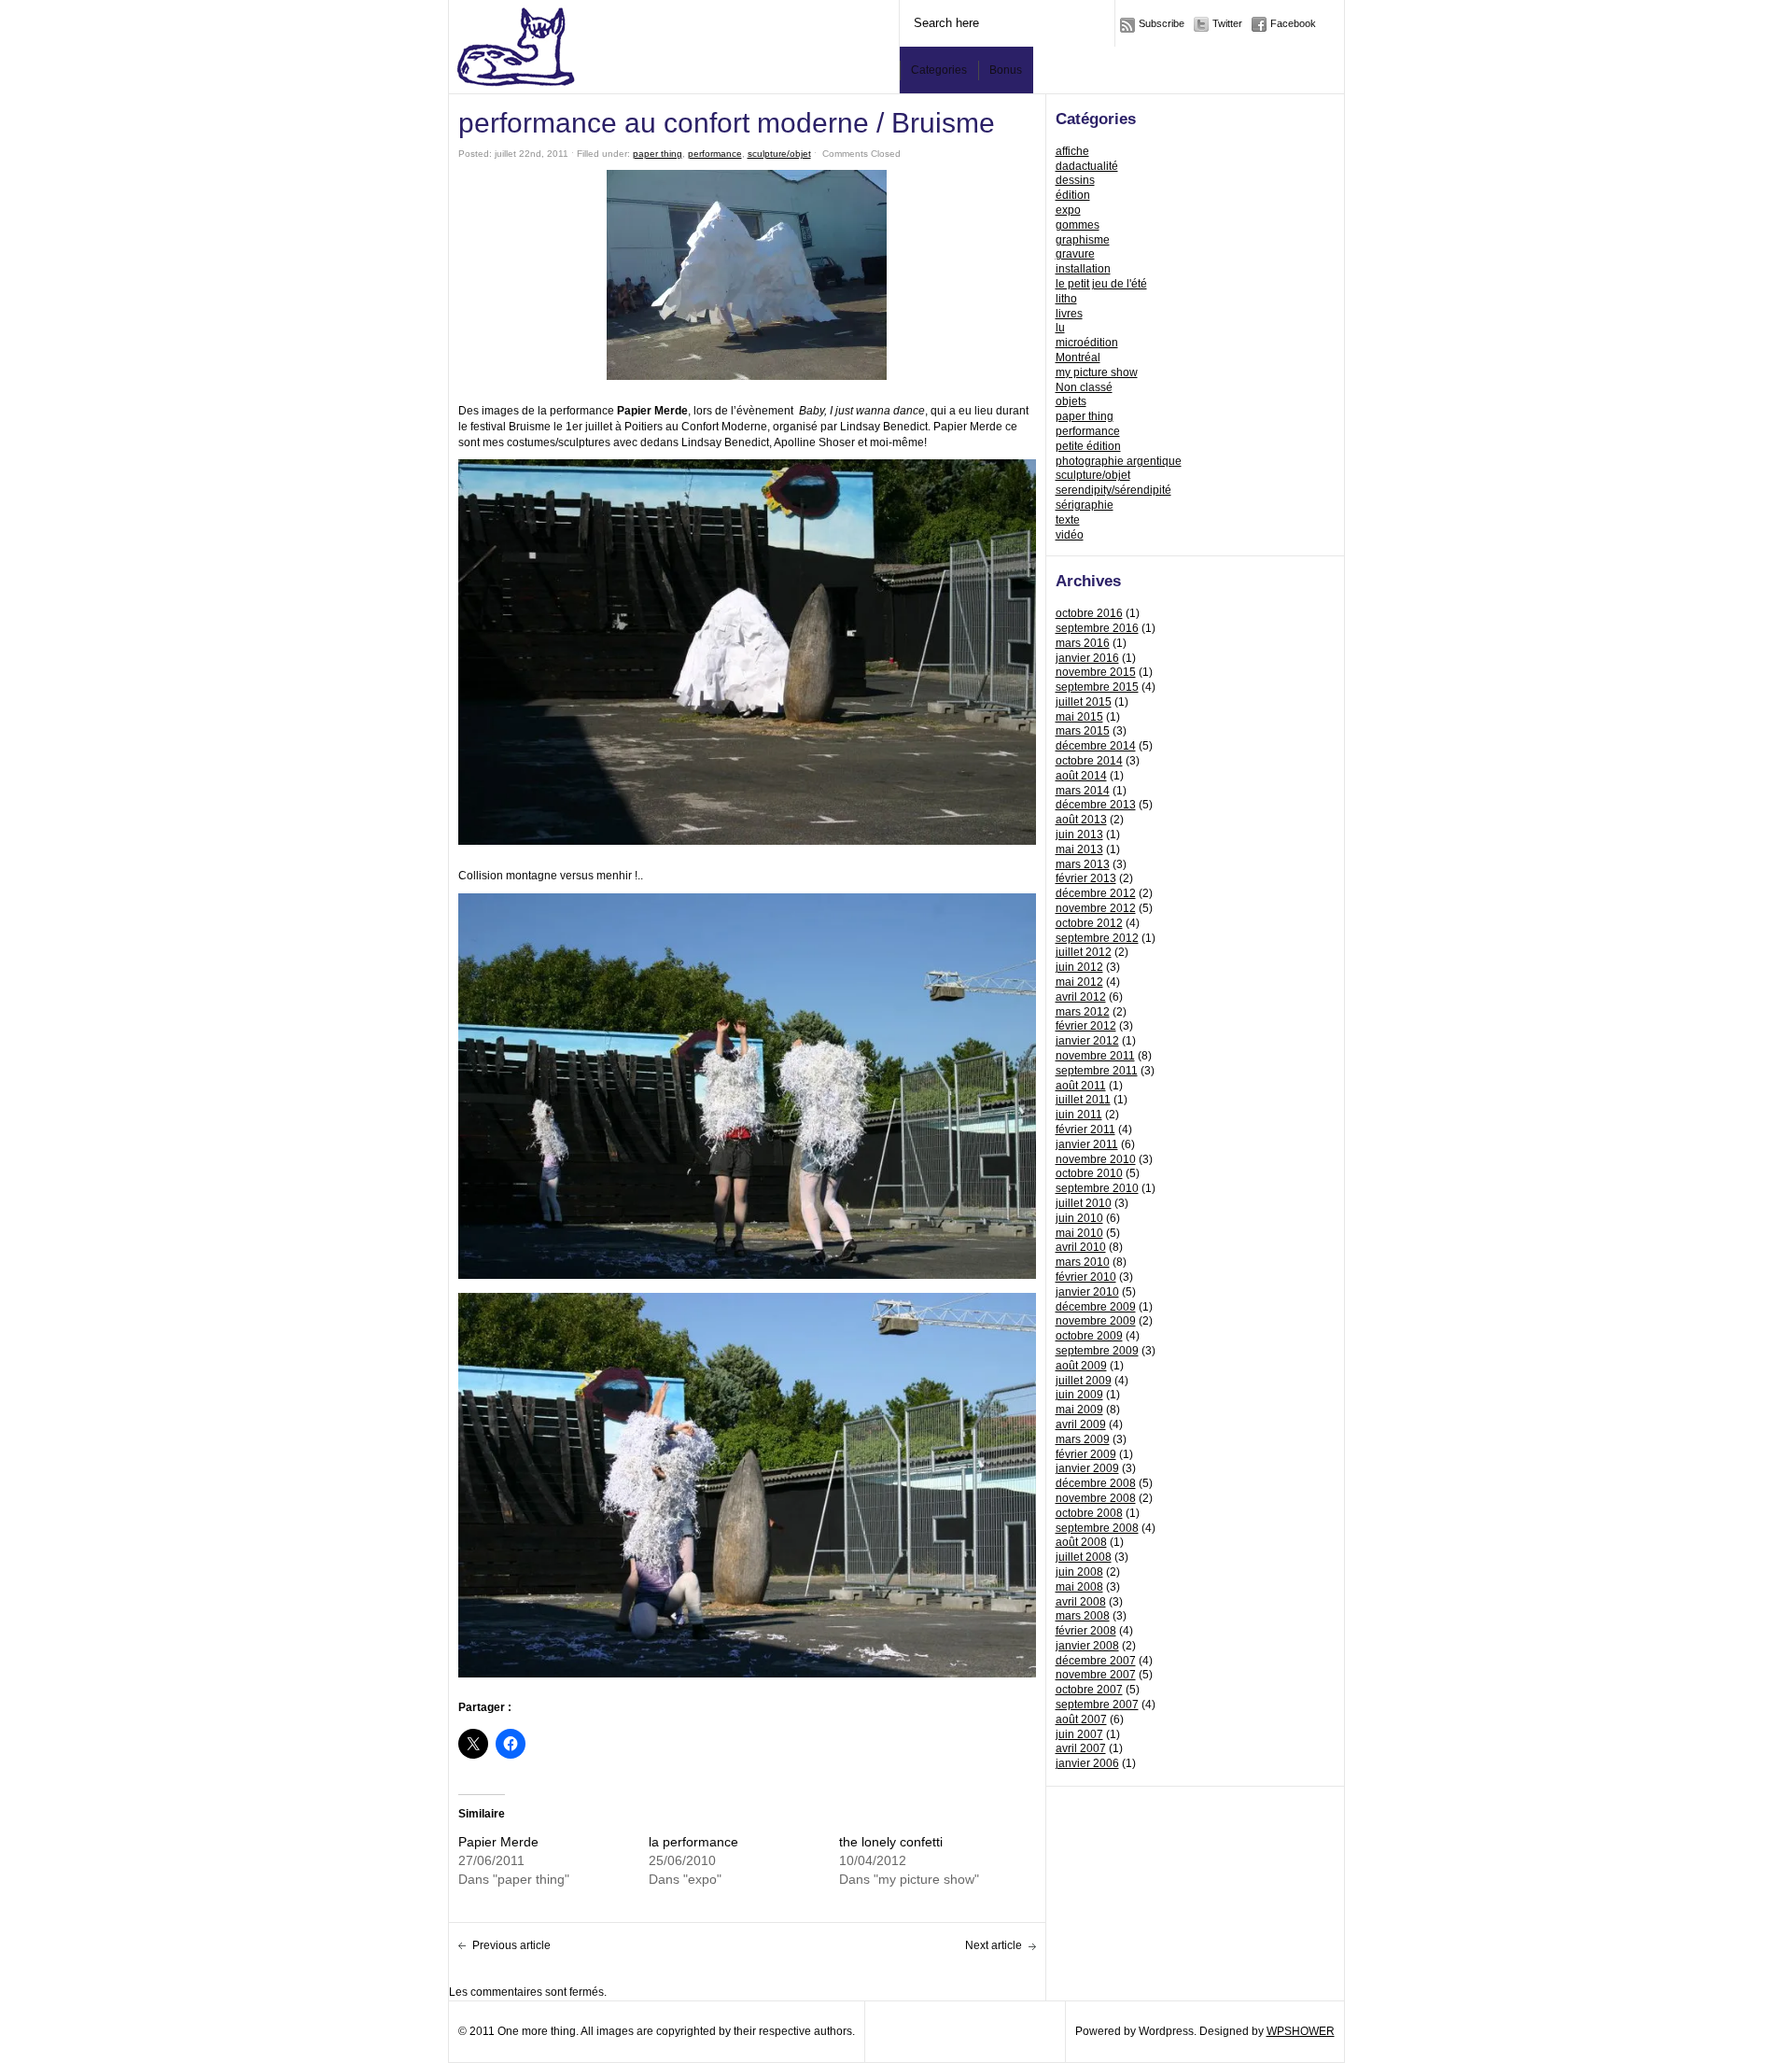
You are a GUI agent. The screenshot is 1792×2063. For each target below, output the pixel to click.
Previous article (511, 1945)
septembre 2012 (1097, 938)
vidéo (1070, 535)
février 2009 (1086, 1454)
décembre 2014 (1096, 746)
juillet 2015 (1084, 702)
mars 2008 (1083, 1616)
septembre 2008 (1097, 1528)
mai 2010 (1079, 1233)
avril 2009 (1081, 1424)
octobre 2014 (1089, 761)
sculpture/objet (1093, 475)
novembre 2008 (1096, 1498)
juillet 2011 (1083, 1100)
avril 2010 (1081, 1247)
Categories (939, 70)
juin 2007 (1079, 1734)
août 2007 (1081, 1719)
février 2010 (1086, 1277)
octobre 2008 (1089, 1513)
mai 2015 (1079, 717)
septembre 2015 (1097, 687)
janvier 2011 (1087, 1144)
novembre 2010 (1096, 1159)
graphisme (1083, 240)
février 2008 (1086, 1631)
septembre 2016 (1097, 628)
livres (1069, 314)
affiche (1072, 151)
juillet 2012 (1084, 952)
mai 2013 (1079, 849)
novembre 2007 (1096, 1675)
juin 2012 (1079, 967)
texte (1068, 520)
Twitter (1227, 23)
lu (1060, 328)
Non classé (1084, 387)
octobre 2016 (1089, 613)
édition (1073, 195)
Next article (994, 1945)
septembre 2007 (1097, 1705)
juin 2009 (1079, 1395)
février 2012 (1086, 1026)
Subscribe (1162, 23)
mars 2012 (1083, 1012)
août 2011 (1081, 1086)
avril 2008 (1081, 1602)
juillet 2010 (1084, 1203)
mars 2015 (1083, 731)
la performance (693, 1842)
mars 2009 (1083, 1439)
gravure (1075, 254)
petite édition (1088, 446)
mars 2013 (1083, 864)
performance (1088, 431)
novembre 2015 (1096, 672)
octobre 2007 (1089, 1690)
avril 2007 (1081, 1748)
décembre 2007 (1096, 1661)
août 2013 (1081, 820)
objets (1071, 401)
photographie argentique (1119, 461)
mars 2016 (1083, 643)
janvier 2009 (1087, 1468)
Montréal (1078, 358)
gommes (1078, 225)
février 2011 (1085, 1130)
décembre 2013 (1096, 805)
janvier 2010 (1087, 1292)
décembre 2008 (1096, 1483)
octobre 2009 (1089, 1336)
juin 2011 (1079, 1115)
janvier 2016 (1087, 658)
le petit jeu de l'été (1101, 284)
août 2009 (1081, 1366)
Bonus (1006, 70)
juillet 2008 (1084, 1557)
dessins (1075, 180)
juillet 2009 (1084, 1381)
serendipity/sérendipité (1113, 490)
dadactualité (1087, 166)
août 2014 (1081, 776)
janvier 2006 (1087, 1763)
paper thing (1085, 416)
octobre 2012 (1089, 923)
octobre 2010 (1089, 1173)
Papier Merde (498, 1842)
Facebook (1293, 23)
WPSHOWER (1301, 2031)
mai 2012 (1079, 982)
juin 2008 (1079, 1572)
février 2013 (1086, 878)
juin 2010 (1079, 1218)
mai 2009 (1079, 1410)
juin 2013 (1079, 835)
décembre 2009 (1096, 1307)
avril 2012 (1081, 997)
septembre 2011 (1097, 1071)
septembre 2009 (1097, 1351)
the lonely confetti (891, 1842)
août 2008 (1081, 1542)
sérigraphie (1085, 505)
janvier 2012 (1087, 1041)
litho (1066, 299)
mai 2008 (1079, 1587)
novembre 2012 (1096, 908)
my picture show (1097, 372)
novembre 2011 (1095, 1056)
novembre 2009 (1096, 1321)
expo (1068, 210)
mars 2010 (1083, 1262)
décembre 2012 (1096, 893)
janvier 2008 (1087, 1646)
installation (1083, 269)
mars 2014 (1083, 791)
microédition (1087, 343)
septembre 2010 (1097, 1188)
